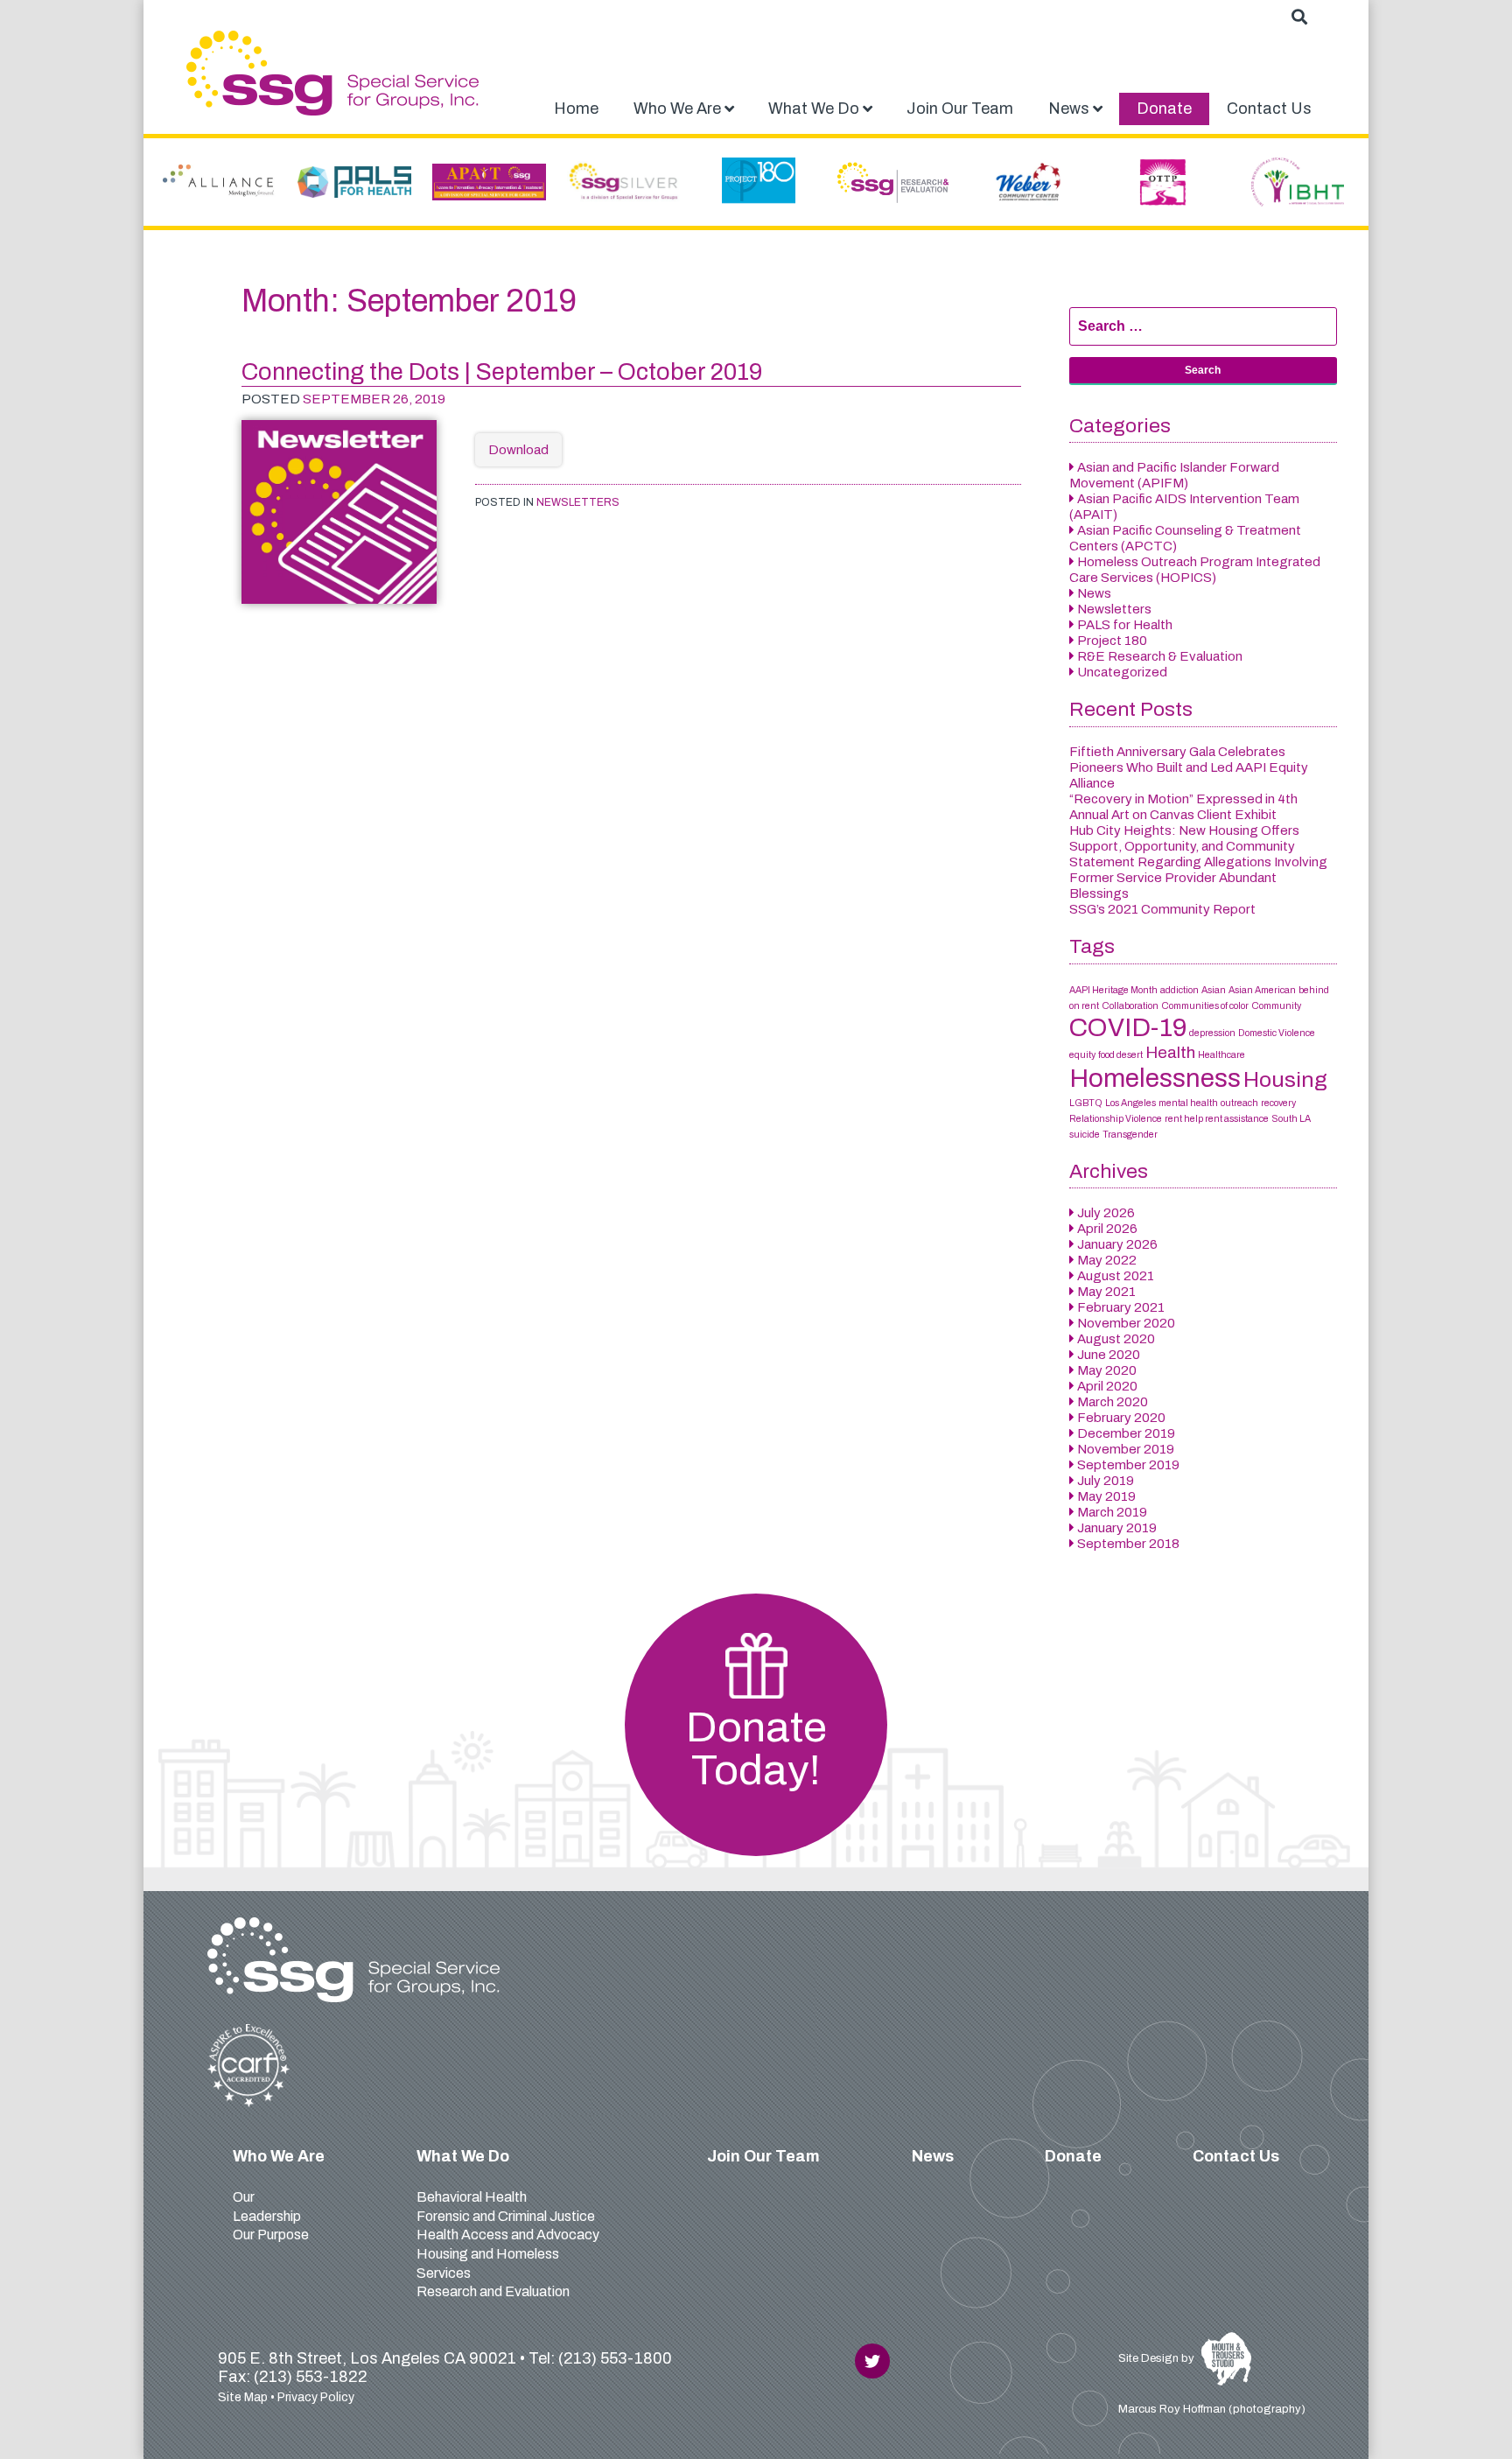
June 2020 (1109, 1355)
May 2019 (1106, 1496)
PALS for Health (1125, 625)
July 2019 (1106, 1481)
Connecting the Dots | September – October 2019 (502, 372)
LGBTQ (1086, 1103)
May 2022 (1107, 1260)
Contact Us (1236, 2156)
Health (1170, 1052)
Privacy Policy (316, 2397)
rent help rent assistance (1217, 1119)
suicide (1085, 1135)
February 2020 (1121, 1418)
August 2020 (1116, 1339)
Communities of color (1205, 1006)
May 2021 (1106, 1292)
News (1094, 593)
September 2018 (1128, 1544)
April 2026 (1107, 1229)
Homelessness (1155, 1078)
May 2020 (1107, 1370)
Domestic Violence (1277, 1033)
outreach (1239, 1103)
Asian (1214, 990)
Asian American (1262, 990)
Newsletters (578, 502)
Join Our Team (763, 2156)
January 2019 (1117, 1528)
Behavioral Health (472, 2197)
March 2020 (1113, 1402)
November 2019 (1126, 1449)
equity (1082, 1055)
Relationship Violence (1116, 1119)
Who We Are (279, 2156)
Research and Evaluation (493, 2291)
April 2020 (1107, 1386)
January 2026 (1117, 1244)
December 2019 (1126, 1433)
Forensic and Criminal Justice (506, 2216)
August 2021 (1116, 1276)
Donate (1073, 2156)
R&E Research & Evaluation (1160, 656)
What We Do (463, 2156)
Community (1276, 1006)
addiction (1179, 990)
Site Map (243, 2397)
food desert (1120, 1055)
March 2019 (1112, 1512)
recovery (1278, 1103)
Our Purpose (271, 2235)
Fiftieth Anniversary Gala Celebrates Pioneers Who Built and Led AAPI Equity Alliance (1189, 767)
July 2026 (1106, 1213)
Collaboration (1130, 1006)
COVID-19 (1128, 1027)
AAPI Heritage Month (1113, 990)
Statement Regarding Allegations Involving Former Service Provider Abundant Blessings (1198, 878)
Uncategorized (1122, 672)
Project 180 (1112, 641)
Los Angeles (1130, 1103)
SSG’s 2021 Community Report (1162, 909)
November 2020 (1126, 1323)
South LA (1291, 1119)
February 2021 (1121, 1307)
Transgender (1130, 1135)
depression (1212, 1033)
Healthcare (1221, 1055)
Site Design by (1158, 2358)
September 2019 (1128, 1465)
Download (518, 450)
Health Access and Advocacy (508, 2235)
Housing (1285, 1079)
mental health (1188, 1103)
